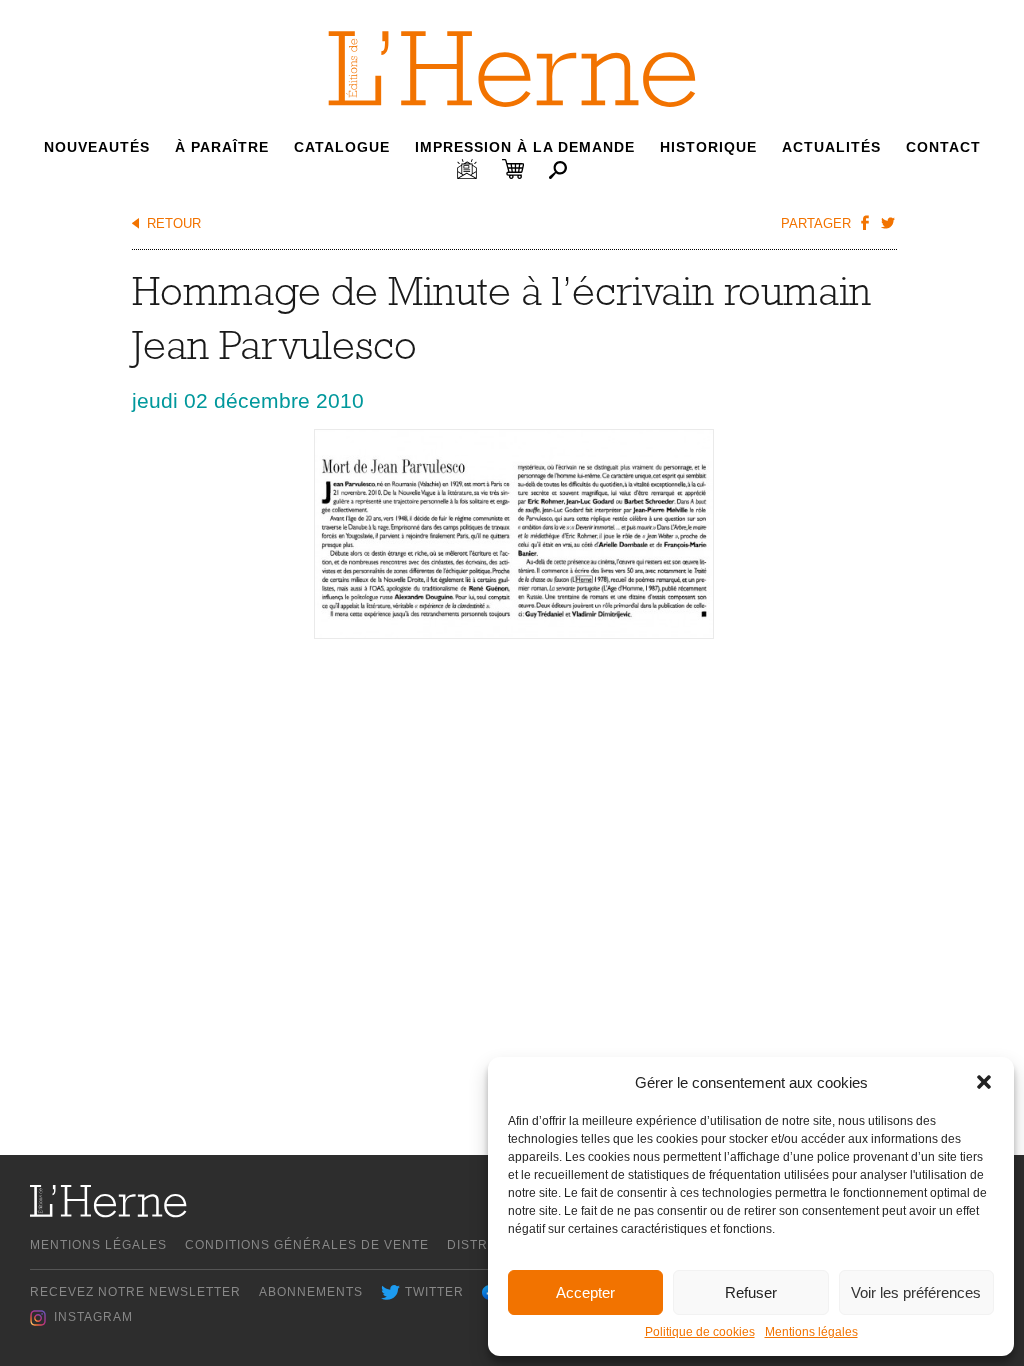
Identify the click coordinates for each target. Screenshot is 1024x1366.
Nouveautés (97, 147)
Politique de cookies (700, 1332)
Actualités (831, 147)
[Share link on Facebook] (865, 222)
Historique (708, 147)
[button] (984, 1082)
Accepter (585, 1292)
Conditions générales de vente (307, 1245)
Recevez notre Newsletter (135, 1292)
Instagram (93, 1317)
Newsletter (467, 169)
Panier (513, 169)
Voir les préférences (916, 1292)
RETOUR (174, 223)
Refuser (751, 1292)
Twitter (434, 1292)
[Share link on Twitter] (888, 222)
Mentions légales (811, 1332)
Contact (943, 147)
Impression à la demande (525, 147)
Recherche (558, 170)
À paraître (222, 147)
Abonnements (311, 1292)
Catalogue (342, 147)
